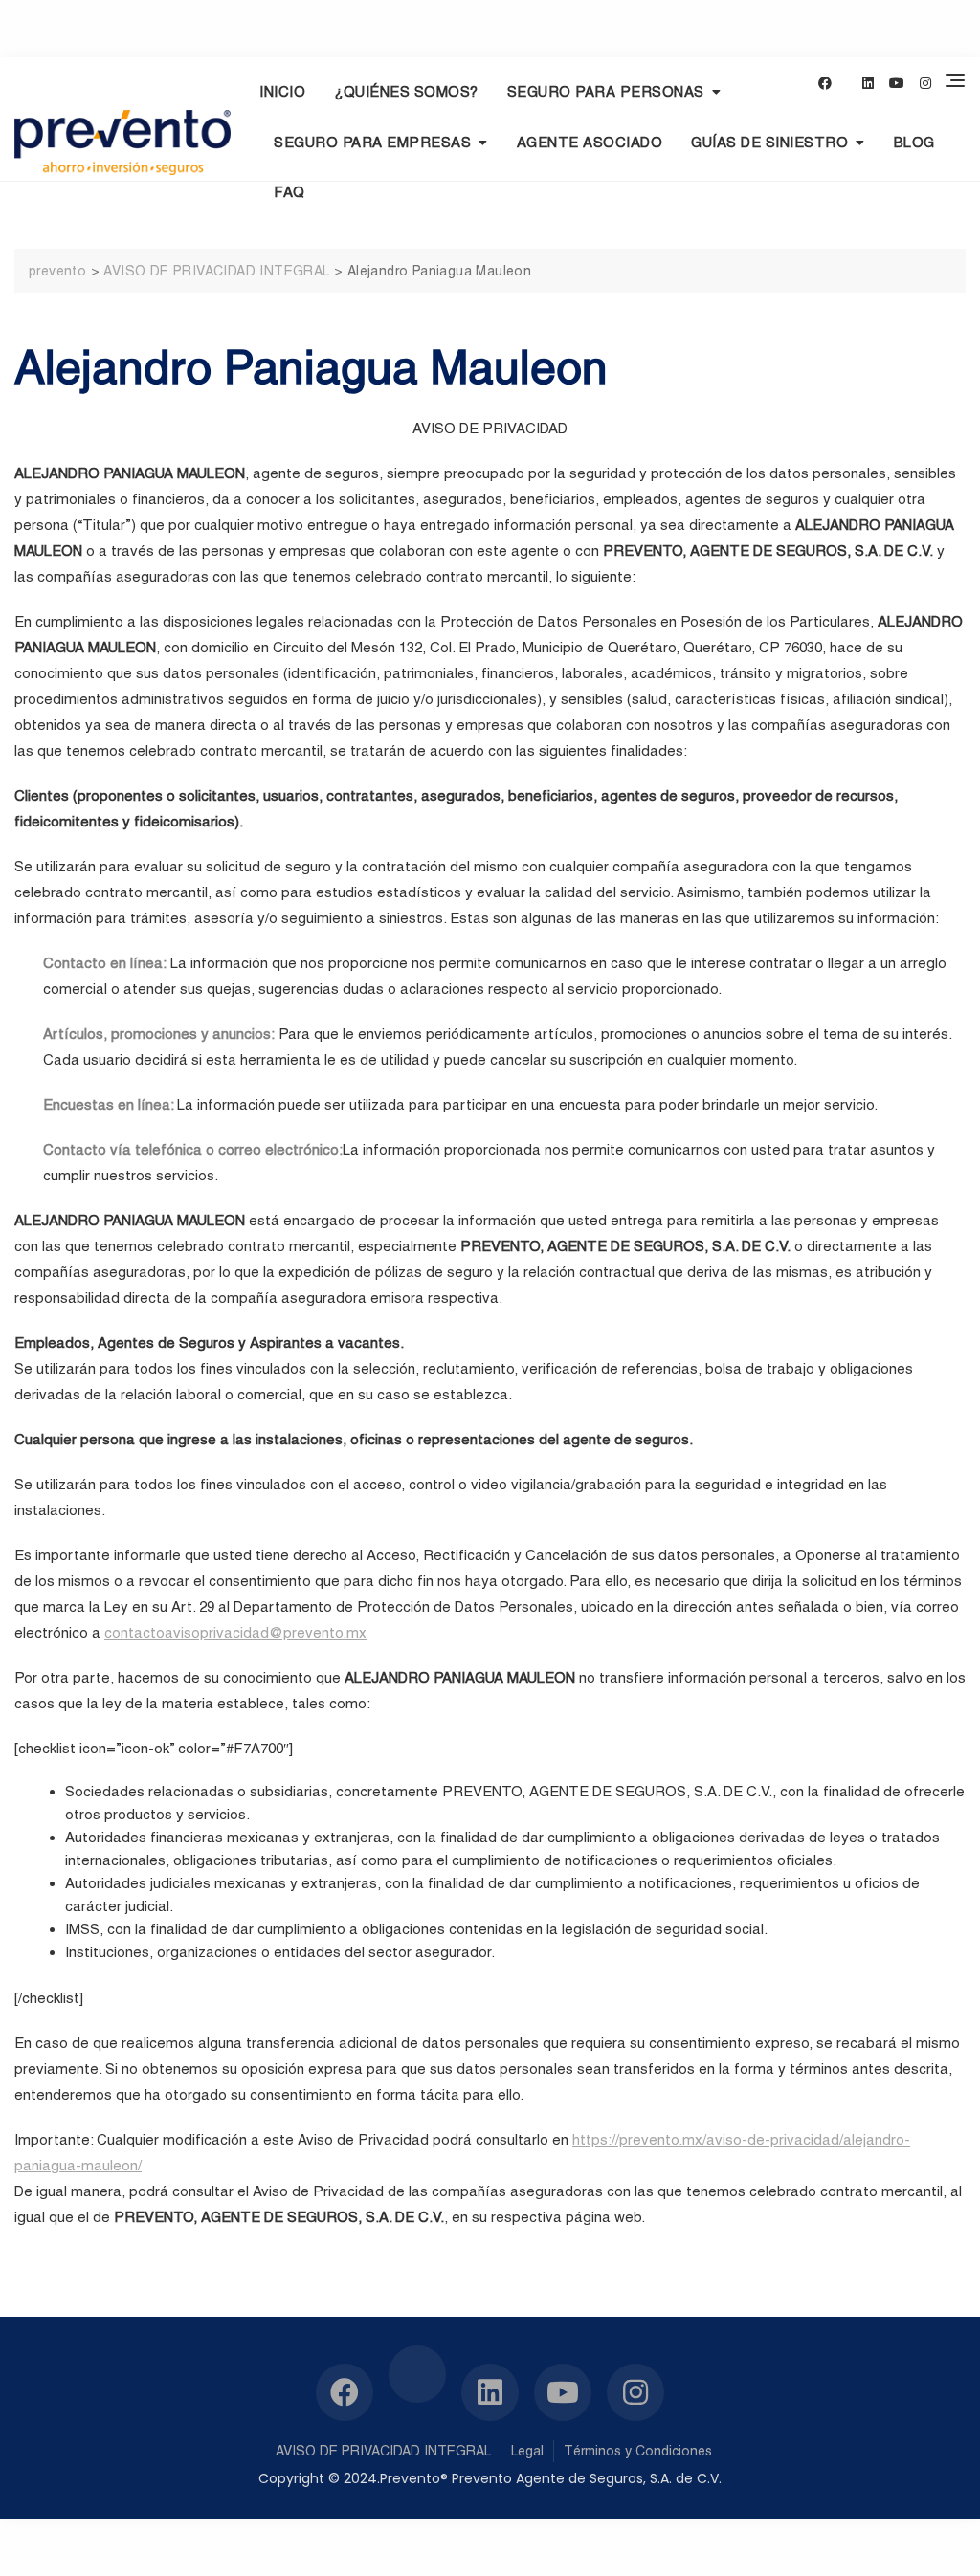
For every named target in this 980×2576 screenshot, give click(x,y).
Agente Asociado (590, 142)
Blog (914, 142)
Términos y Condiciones (638, 2451)
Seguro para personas (606, 91)
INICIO (282, 91)
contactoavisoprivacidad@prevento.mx (235, 1632)
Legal (527, 2451)
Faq (290, 192)
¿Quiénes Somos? (406, 91)
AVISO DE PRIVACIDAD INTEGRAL (383, 2451)
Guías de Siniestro (769, 142)
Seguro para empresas (372, 142)
